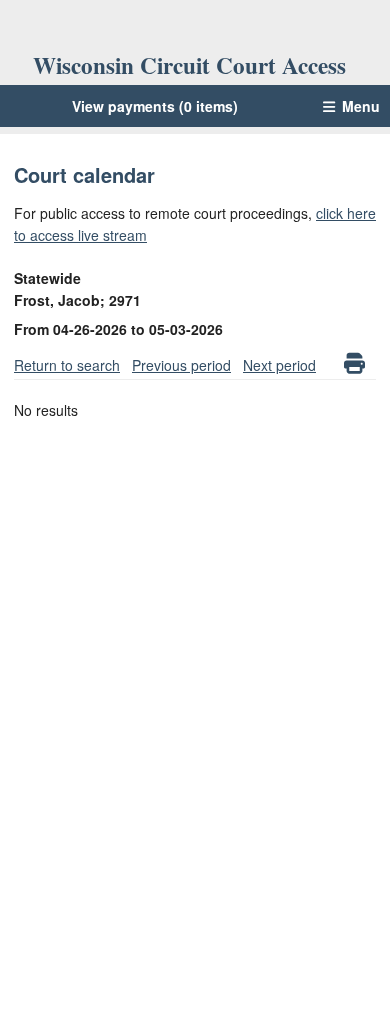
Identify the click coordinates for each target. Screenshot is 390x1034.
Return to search (67, 365)
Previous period (181, 365)
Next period (279, 365)
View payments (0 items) (155, 106)
